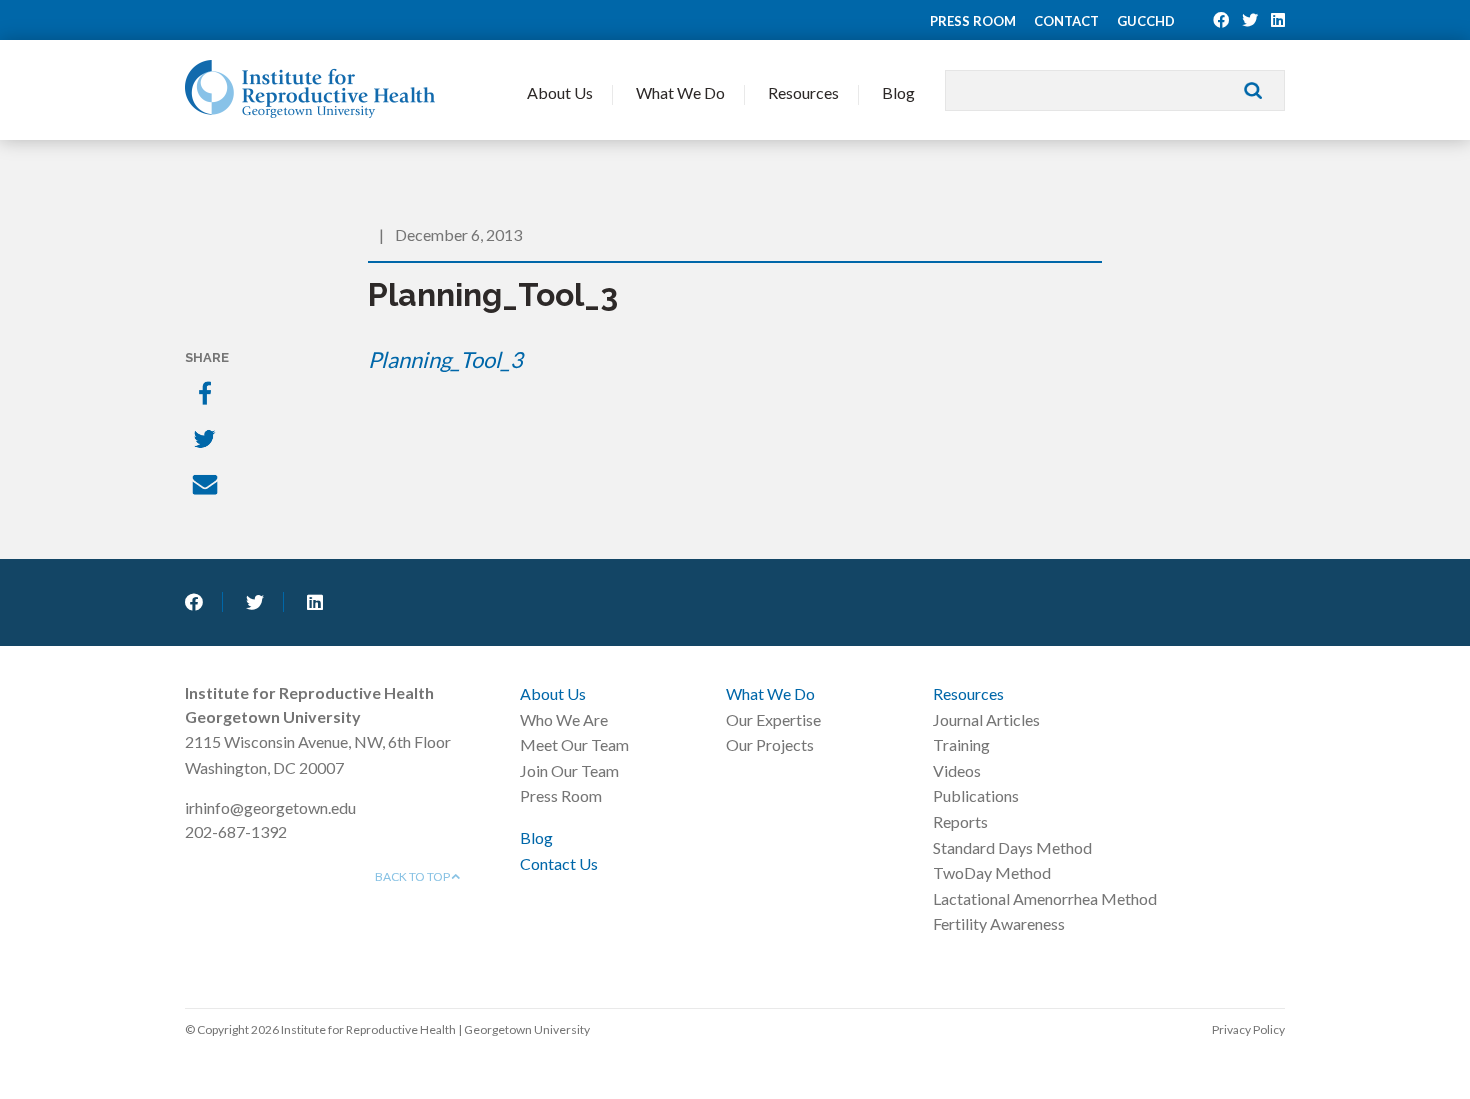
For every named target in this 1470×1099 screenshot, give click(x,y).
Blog (898, 92)
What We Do (680, 92)
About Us (560, 92)
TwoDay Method (992, 872)
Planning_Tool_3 (445, 359)
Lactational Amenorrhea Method (1045, 898)
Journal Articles (986, 719)
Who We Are (564, 719)
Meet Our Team (574, 744)
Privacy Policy (1248, 1029)
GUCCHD (1146, 21)
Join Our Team (569, 770)
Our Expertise (773, 719)
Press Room (973, 21)
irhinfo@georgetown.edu (270, 807)
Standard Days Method (1012, 847)
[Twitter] (207, 441)
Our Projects (770, 744)
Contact (1066, 21)
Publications (976, 795)
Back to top (413, 876)
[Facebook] (207, 395)
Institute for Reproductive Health (310, 89)
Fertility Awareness (999, 923)
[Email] (207, 487)
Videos (957, 770)
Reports (960, 821)
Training (961, 744)
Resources (803, 92)
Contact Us (559, 863)
